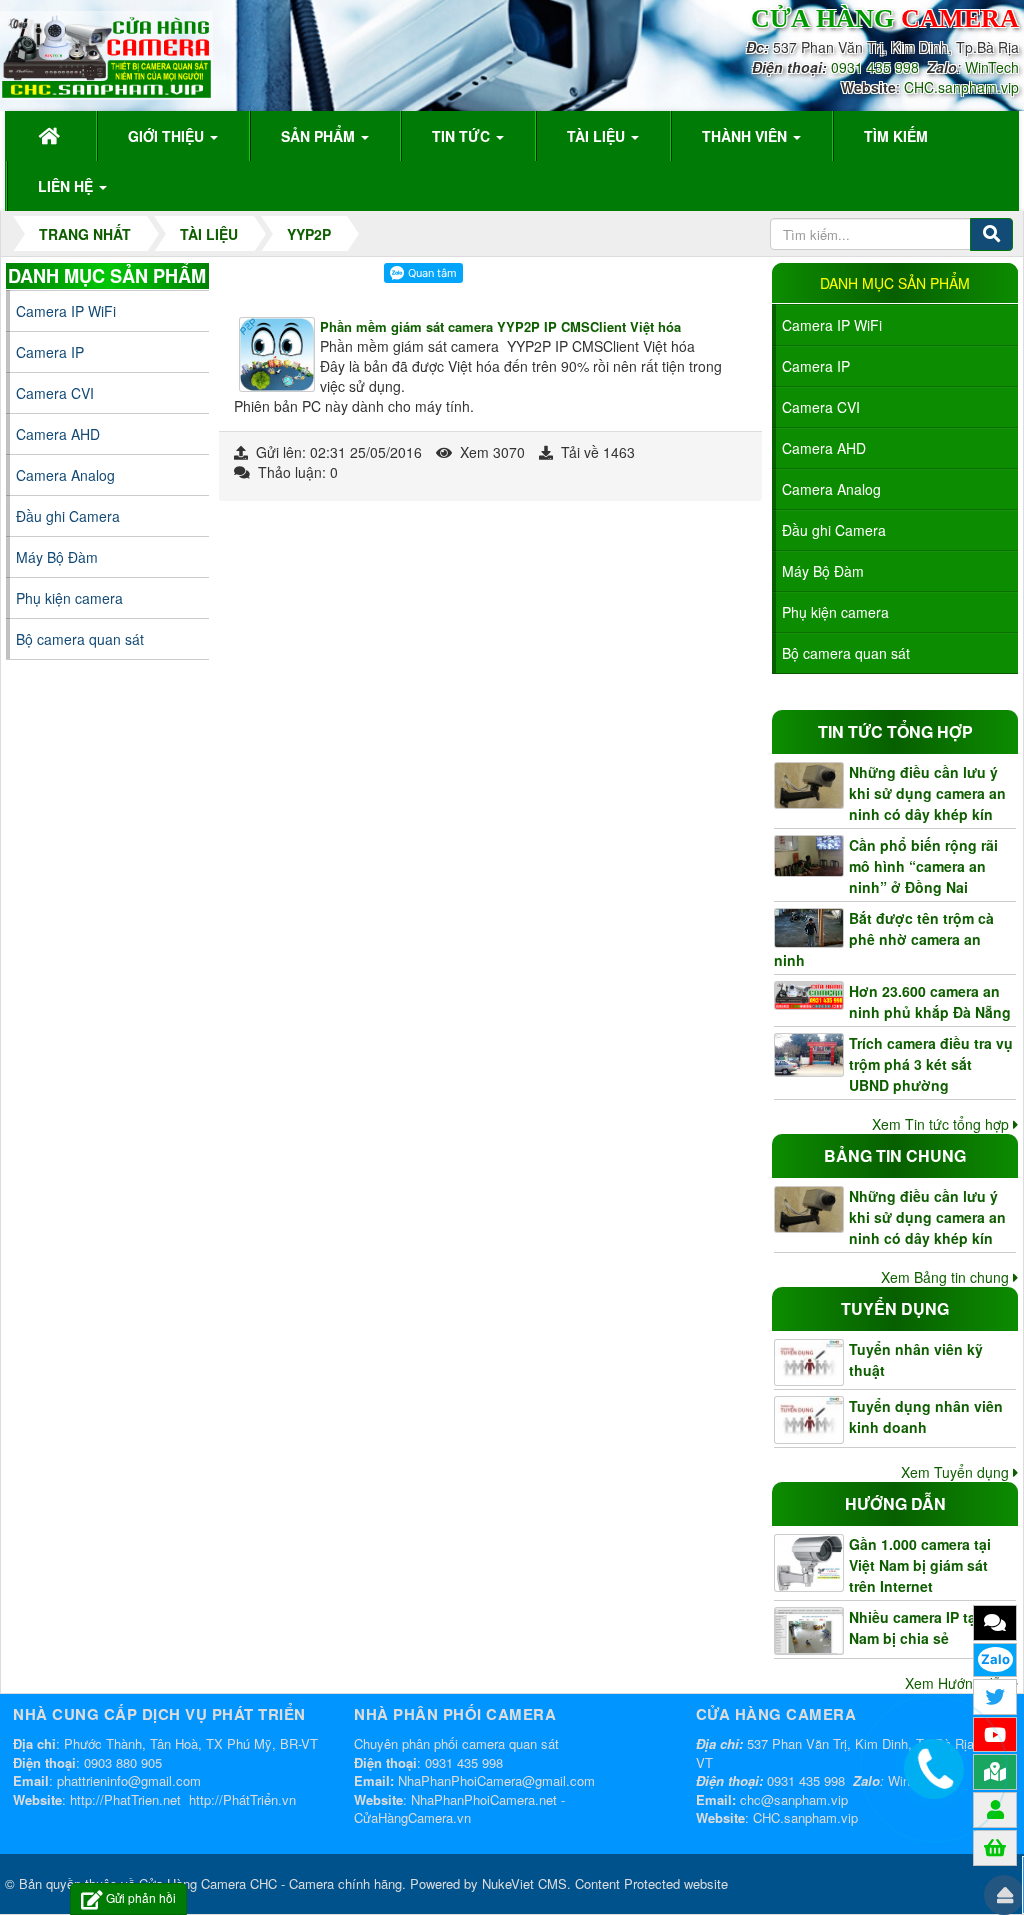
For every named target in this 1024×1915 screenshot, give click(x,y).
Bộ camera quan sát (846, 653)
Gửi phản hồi (141, 1897)
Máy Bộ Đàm (823, 571)
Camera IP (816, 366)
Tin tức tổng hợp (895, 731)
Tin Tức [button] (463, 136)
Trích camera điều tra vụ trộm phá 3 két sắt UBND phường (931, 1064)
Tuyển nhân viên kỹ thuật (916, 1359)
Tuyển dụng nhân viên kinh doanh (926, 1416)
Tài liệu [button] (598, 136)
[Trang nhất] (52, 136)
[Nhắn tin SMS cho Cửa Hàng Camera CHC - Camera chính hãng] (995, 1622)
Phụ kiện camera (835, 612)
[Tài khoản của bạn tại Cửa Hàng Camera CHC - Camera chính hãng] (995, 1809)
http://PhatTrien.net (125, 1799)
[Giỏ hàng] (995, 1847)
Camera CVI (821, 407)
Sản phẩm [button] (320, 136)
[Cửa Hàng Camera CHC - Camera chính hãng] (106, 53)
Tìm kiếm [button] (896, 136)
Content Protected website (651, 1883)
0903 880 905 (123, 1762)
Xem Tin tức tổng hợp (942, 1124)
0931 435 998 (875, 67)
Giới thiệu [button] (168, 136)
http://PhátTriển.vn (242, 1799)
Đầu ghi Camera (834, 530)
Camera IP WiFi (832, 325)
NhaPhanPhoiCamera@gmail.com (496, 1780)
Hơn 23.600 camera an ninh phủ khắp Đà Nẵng (930, 1001)
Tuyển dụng (895, 1308)
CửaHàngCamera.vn (412, 1817)
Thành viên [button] (746, 136)
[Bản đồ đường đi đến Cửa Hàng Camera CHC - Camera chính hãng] (995, 1771)
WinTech (992, 67)
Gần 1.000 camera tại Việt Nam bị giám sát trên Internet (920, 1565)
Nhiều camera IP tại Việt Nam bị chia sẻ (929, 1627)
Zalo (995, 1659)
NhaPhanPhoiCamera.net (484, 1799)
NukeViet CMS (524, 1883)
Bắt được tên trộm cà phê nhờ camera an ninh (884, 939)
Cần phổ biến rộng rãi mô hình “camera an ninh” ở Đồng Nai (923, 866)
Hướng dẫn (895, 1503)
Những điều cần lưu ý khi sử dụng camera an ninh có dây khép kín (927, 793)
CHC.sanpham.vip (961, 87)
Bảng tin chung (895, 1155)
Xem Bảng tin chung (947, 1277)
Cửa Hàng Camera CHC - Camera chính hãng (270, 1883)
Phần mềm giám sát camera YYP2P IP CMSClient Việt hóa (500, 326)
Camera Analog (831, 489)
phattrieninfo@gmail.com (129, 1780)
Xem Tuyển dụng (957, 1472)
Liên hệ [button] (67, 186)
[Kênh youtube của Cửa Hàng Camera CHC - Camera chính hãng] (995, 1734)
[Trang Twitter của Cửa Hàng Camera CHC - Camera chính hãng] (995, 1696)
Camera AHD (824, 448)
